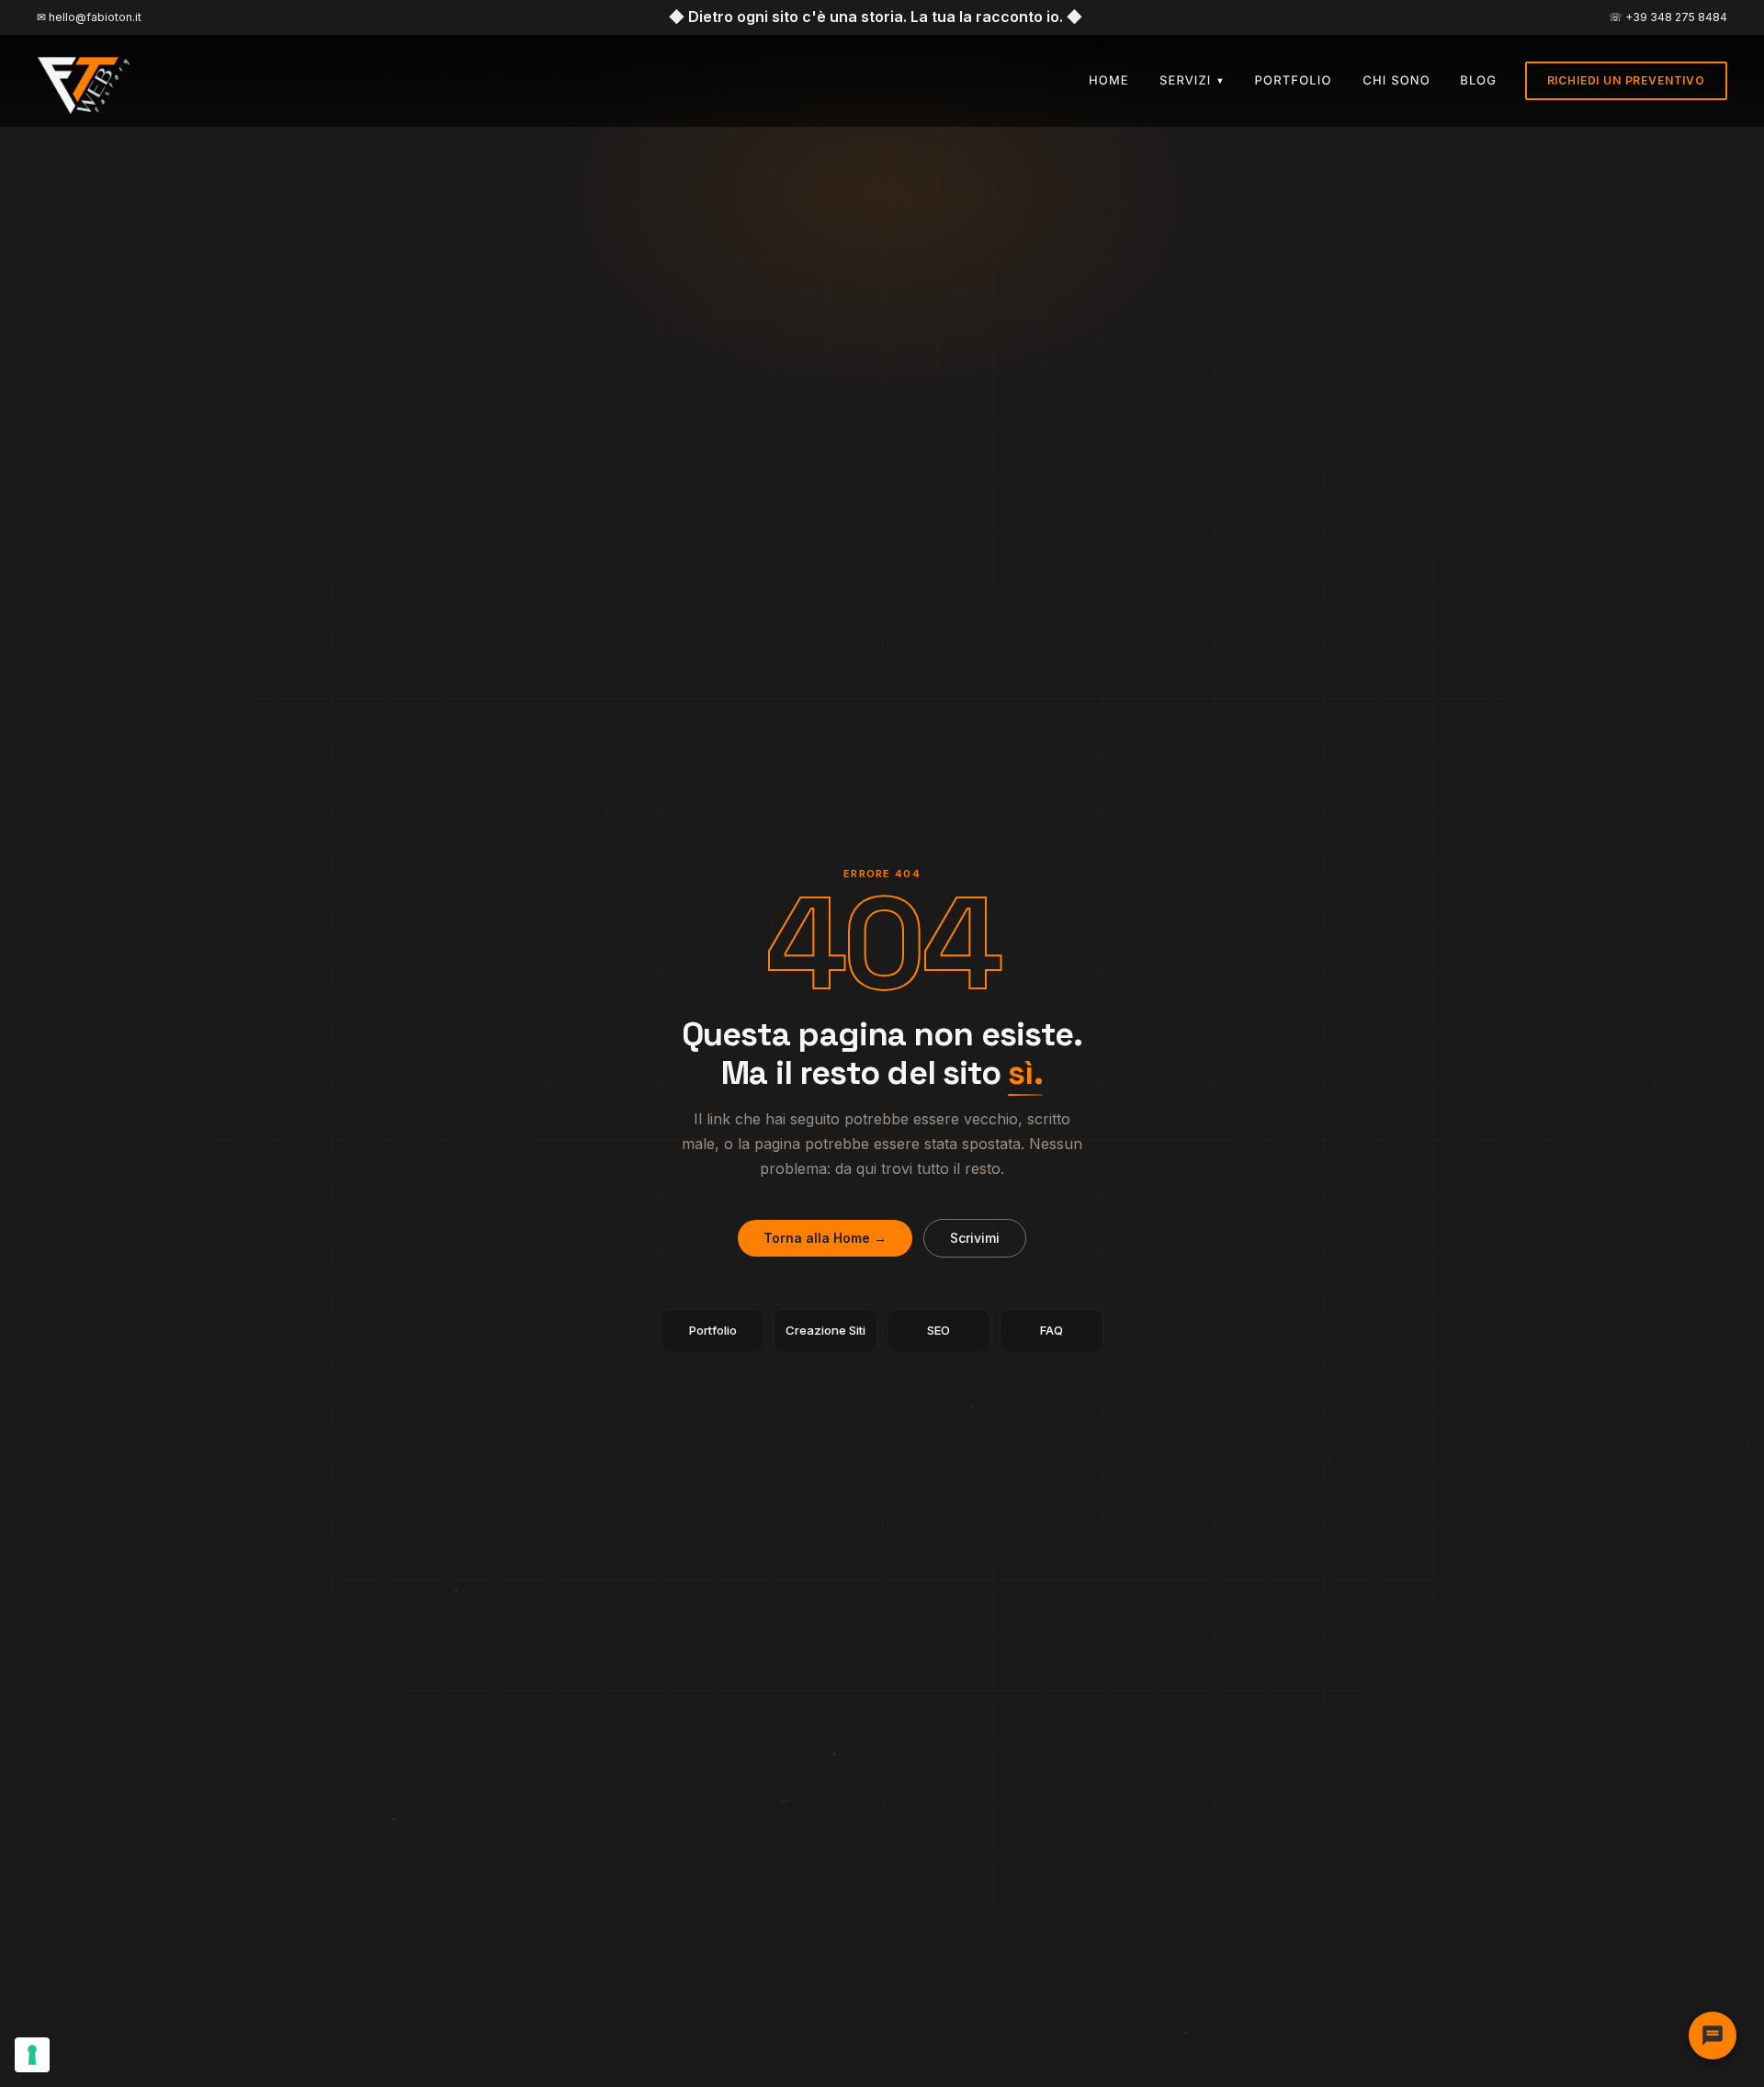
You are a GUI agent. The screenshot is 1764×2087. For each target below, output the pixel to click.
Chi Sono (1396, 81)
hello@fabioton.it (95, 17)
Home (1109, 81)
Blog (1478, 81)
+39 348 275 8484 (1676, 17)
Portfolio (1294, 81)
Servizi (1193, 81)
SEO (939, 1330)
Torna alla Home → (825, 1238)
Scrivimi (975, 1238)
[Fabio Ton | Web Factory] (85, 81)
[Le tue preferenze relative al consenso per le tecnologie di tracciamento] (32, 2055)
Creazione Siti (825, 1330)
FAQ (1052, 1330)
